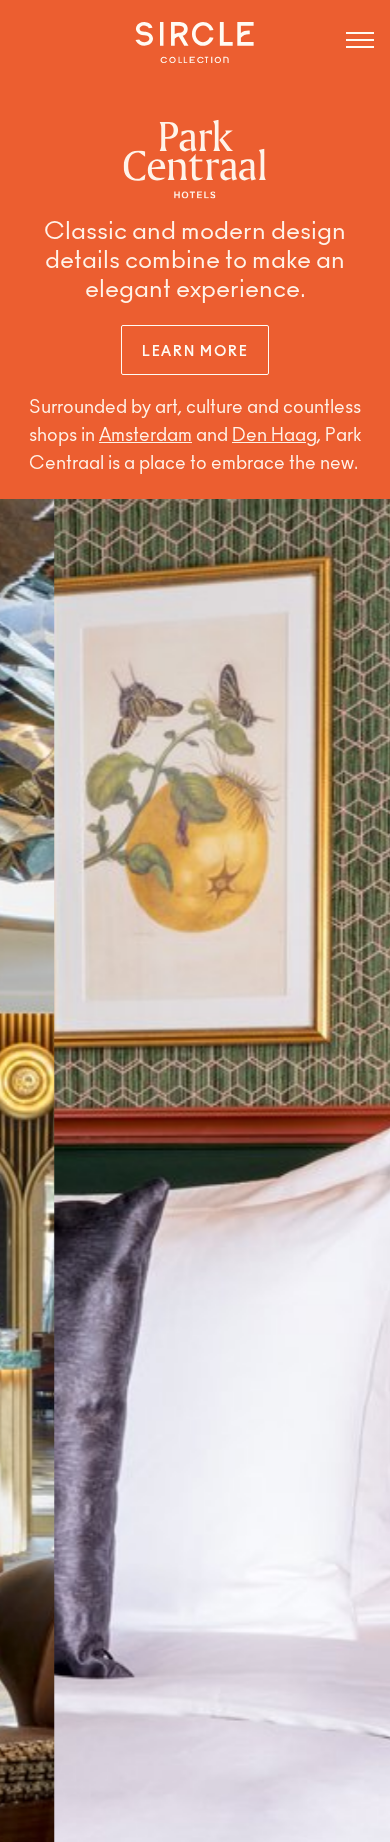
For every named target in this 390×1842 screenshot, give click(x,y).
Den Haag (274, 437)
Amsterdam (145, 437)
